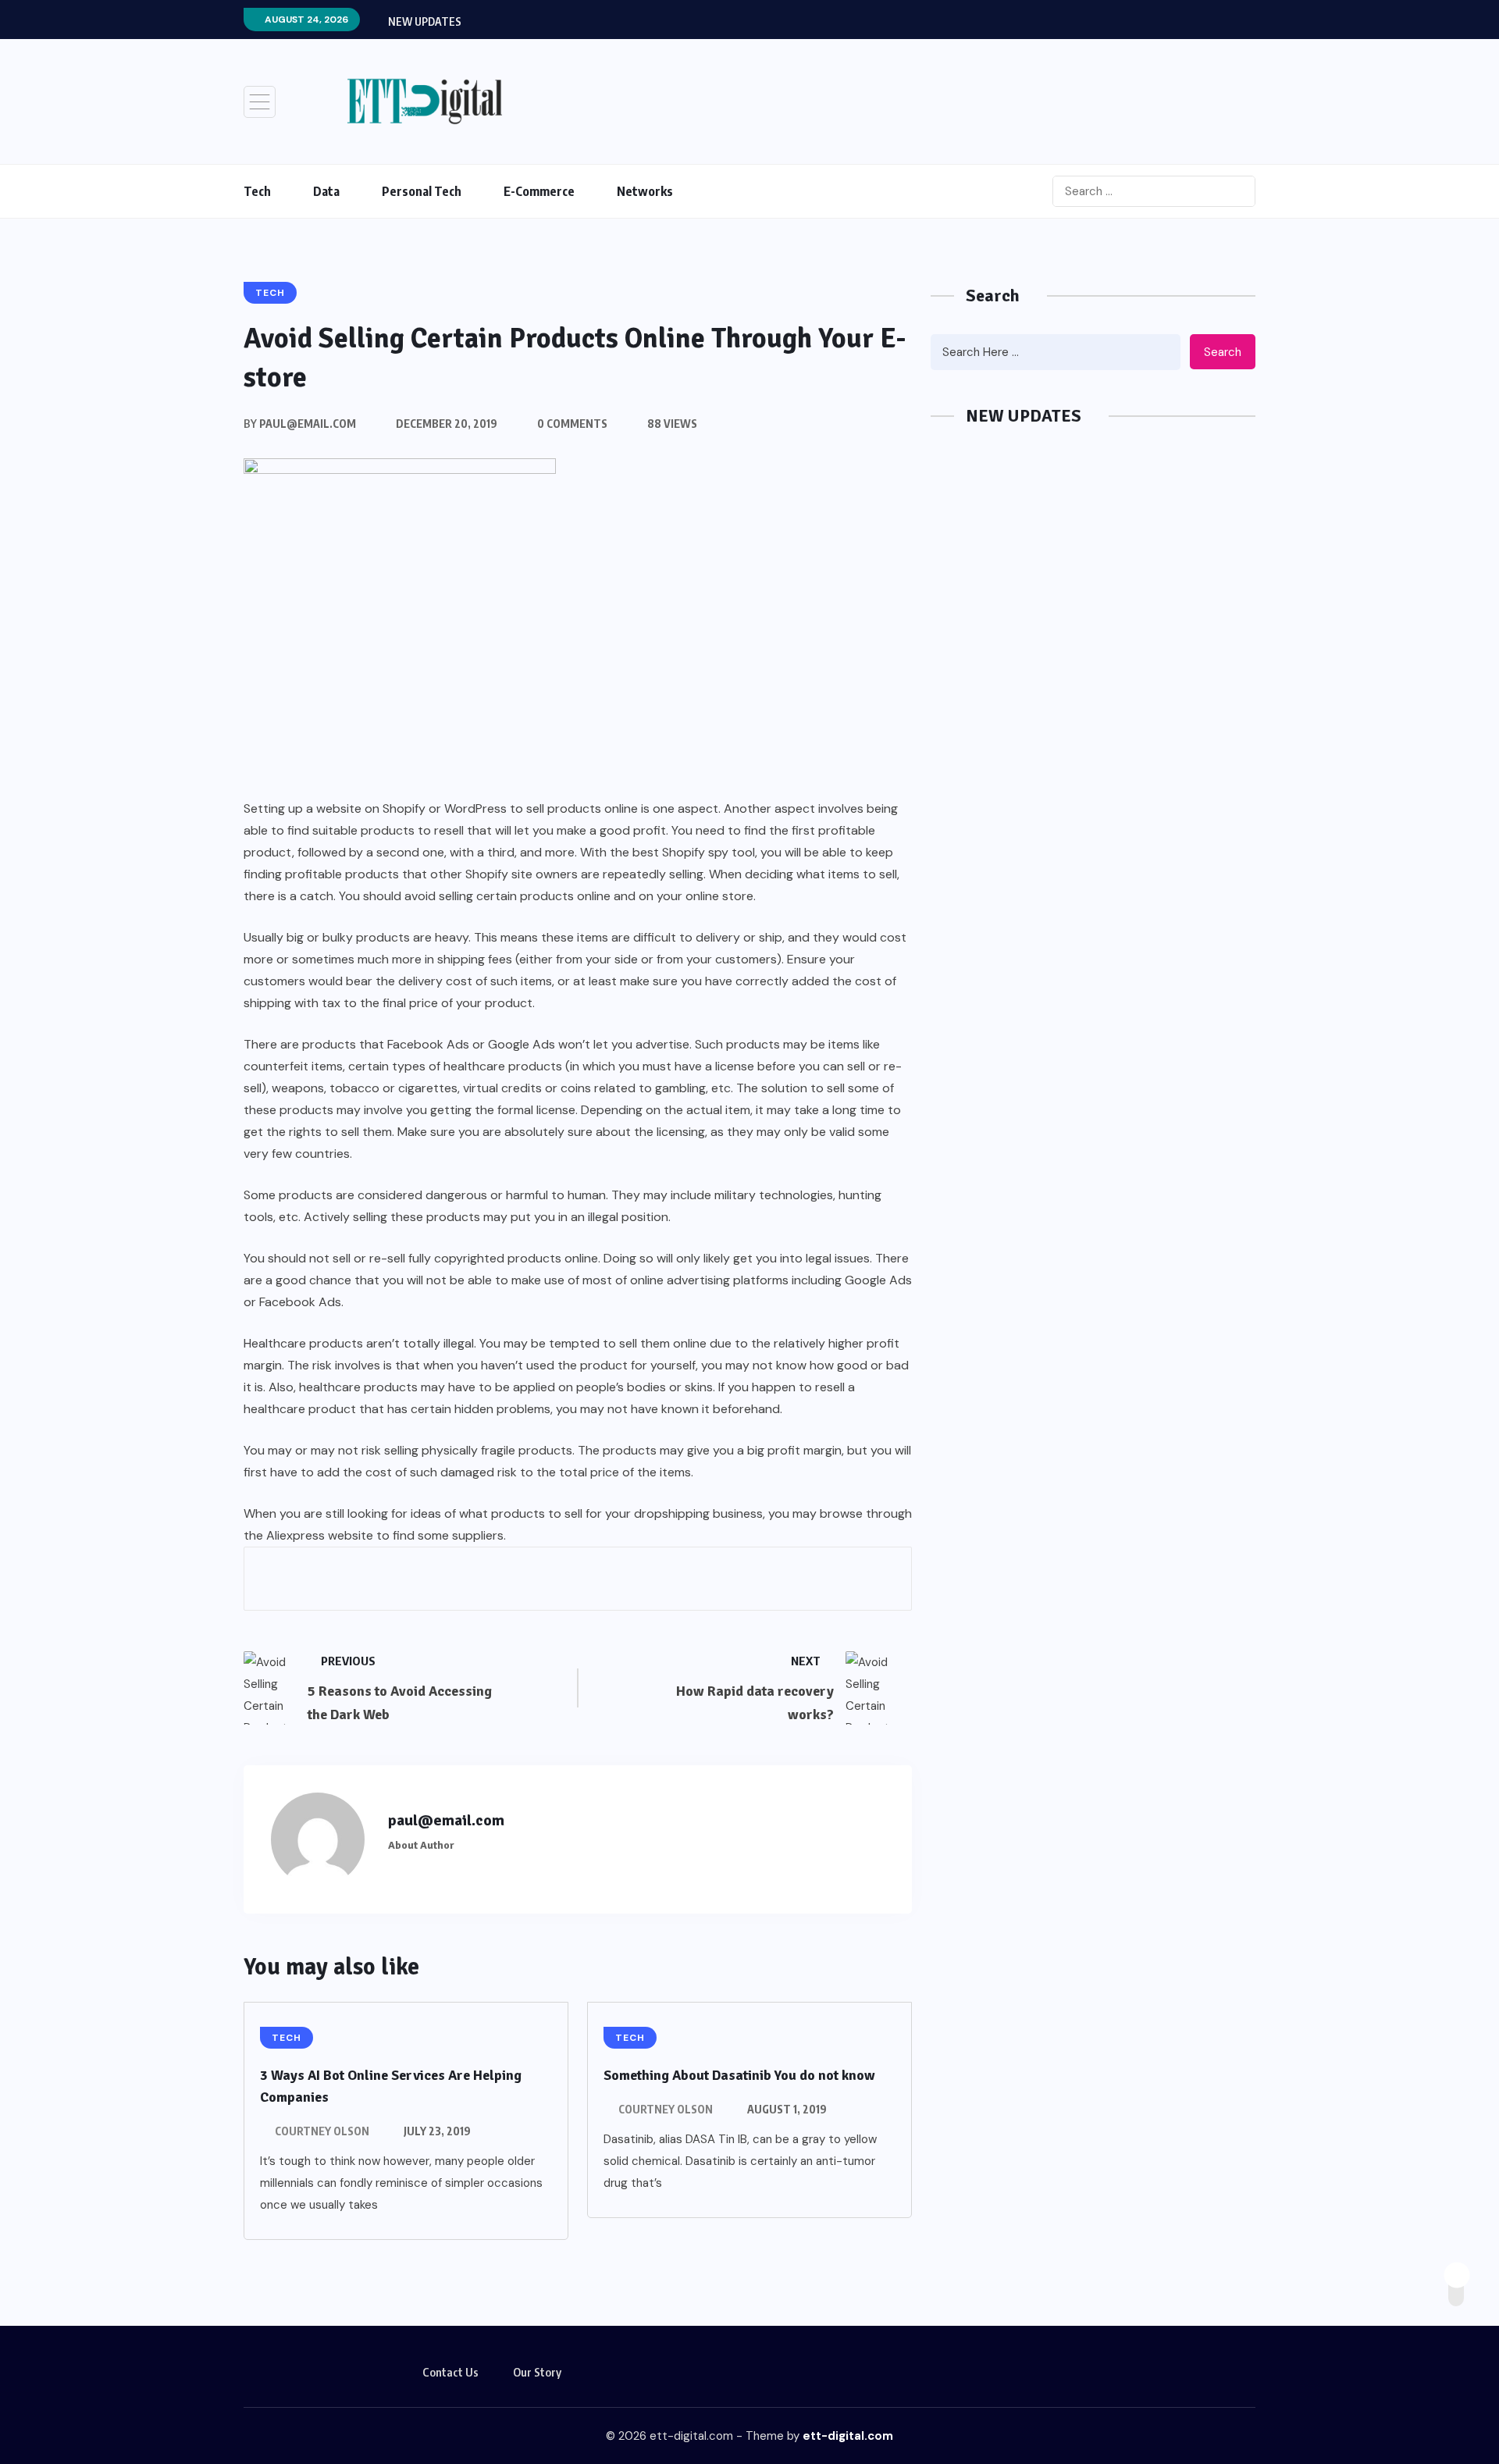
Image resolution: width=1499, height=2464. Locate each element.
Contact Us (450, 2372)
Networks (645, 191)
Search (1223, 352)
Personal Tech (422, 191)
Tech (257, 191)
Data (326, 191)
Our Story (537, 2372)
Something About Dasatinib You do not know (739, 2075)
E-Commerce (539, 191)
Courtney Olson (322, 2131)
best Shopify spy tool (694, 852)
